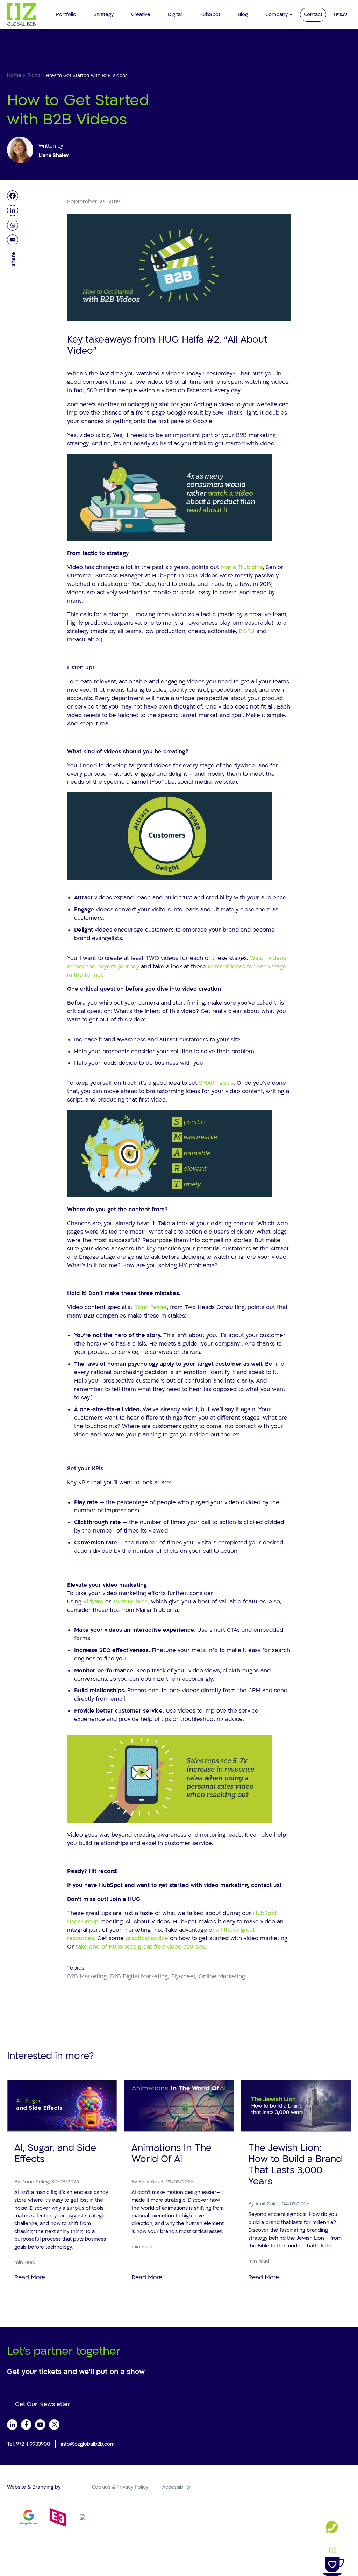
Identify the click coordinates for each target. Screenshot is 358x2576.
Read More (30, 2277)
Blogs (34, 75)
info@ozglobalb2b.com (88, 2444)
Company (277, 15)
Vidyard (93, 1602)
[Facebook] (14, 196)
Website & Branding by (34, 2487)
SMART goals (216, 1083)
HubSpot (210, 15)
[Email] (14, 240)
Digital (175, 15)
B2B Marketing (87, 1976)
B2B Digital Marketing (139, 1976)
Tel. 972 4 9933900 (28, 2444)
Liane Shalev (54, 155)
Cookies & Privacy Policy (120, 2487)
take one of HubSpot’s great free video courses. (141, 1947)
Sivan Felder (151, 1307)
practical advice (147, 1938)
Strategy (104, 15)
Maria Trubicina (242, 567)
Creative (141, 15)
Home (14, 75)
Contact (313, 15)
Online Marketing (222, 1976)
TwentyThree (131, 1602)
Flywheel (183, 1976)
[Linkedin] (14, 210)
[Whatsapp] (14, 225)
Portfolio (66, 15)
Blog (243, 15)
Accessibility (176, 2487)
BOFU (247, 631)
